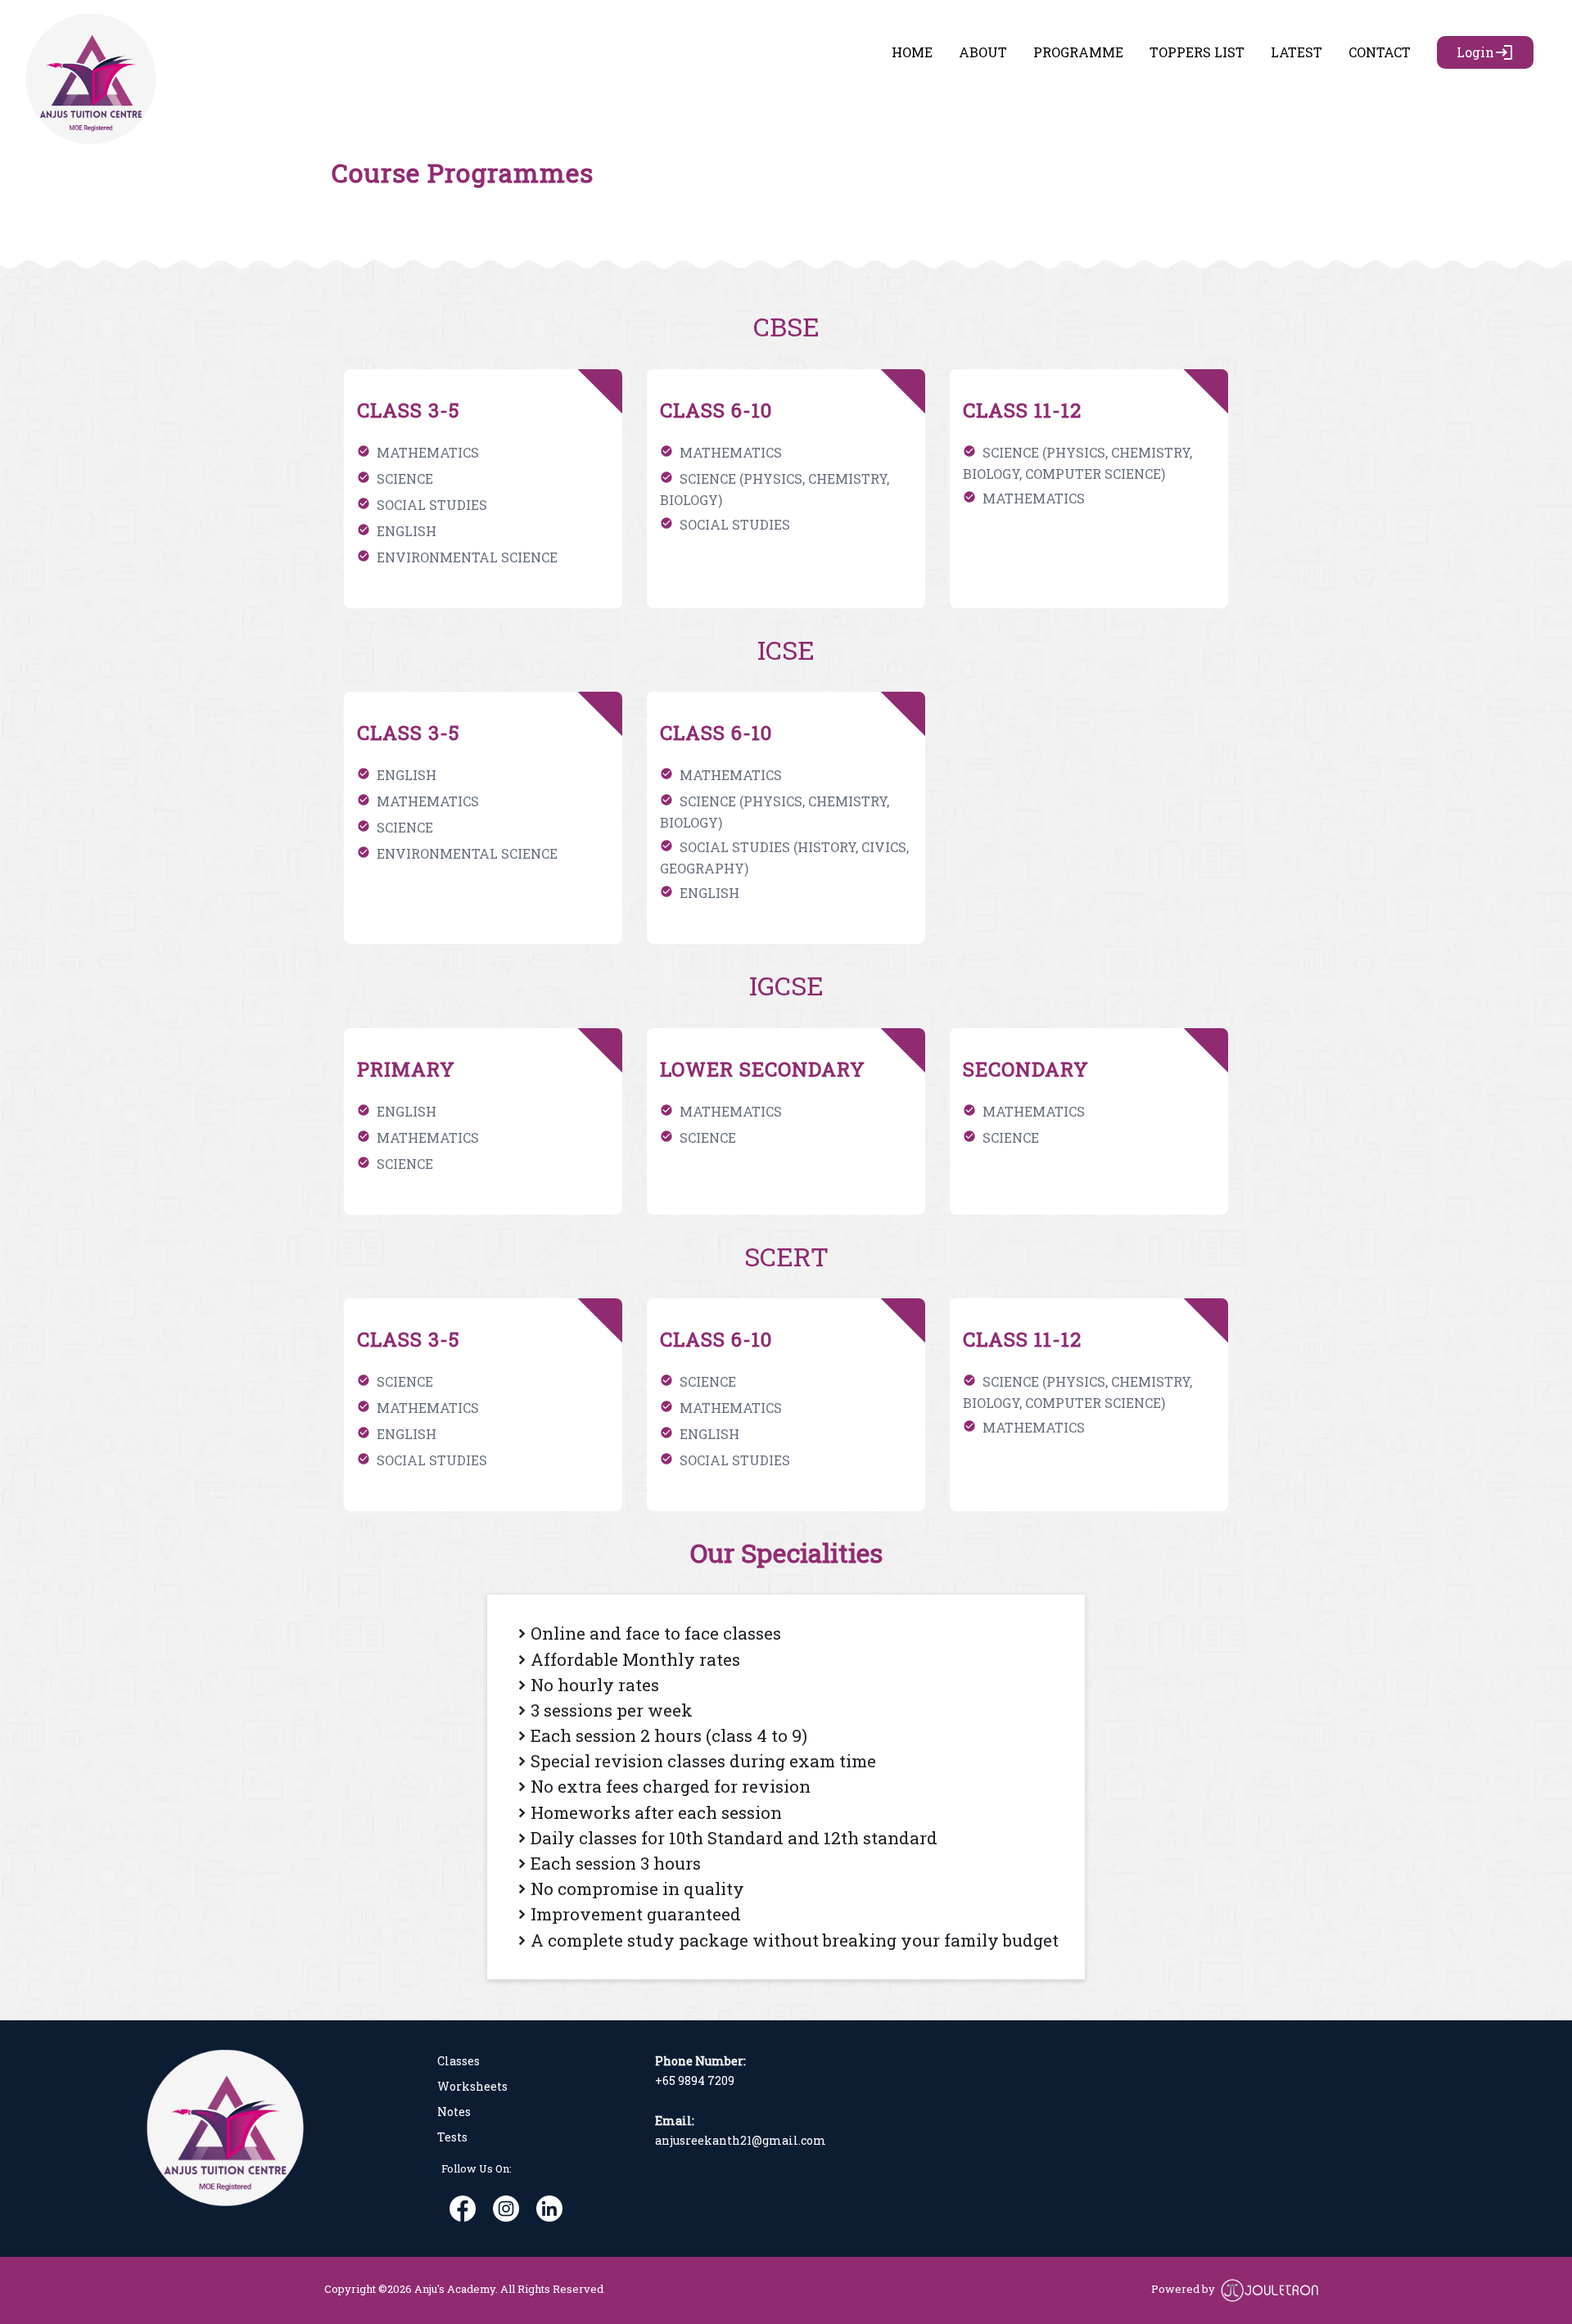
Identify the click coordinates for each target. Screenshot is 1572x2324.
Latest (1296, 52)
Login (1485, 52)
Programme (1078, 52)
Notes (454, 2112)
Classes (458, 2061)
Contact (1380, 52)
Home (915, 52)
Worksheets (472, 2086)
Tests (452, 2137)
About (983, 52)
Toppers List (1197, 52)
